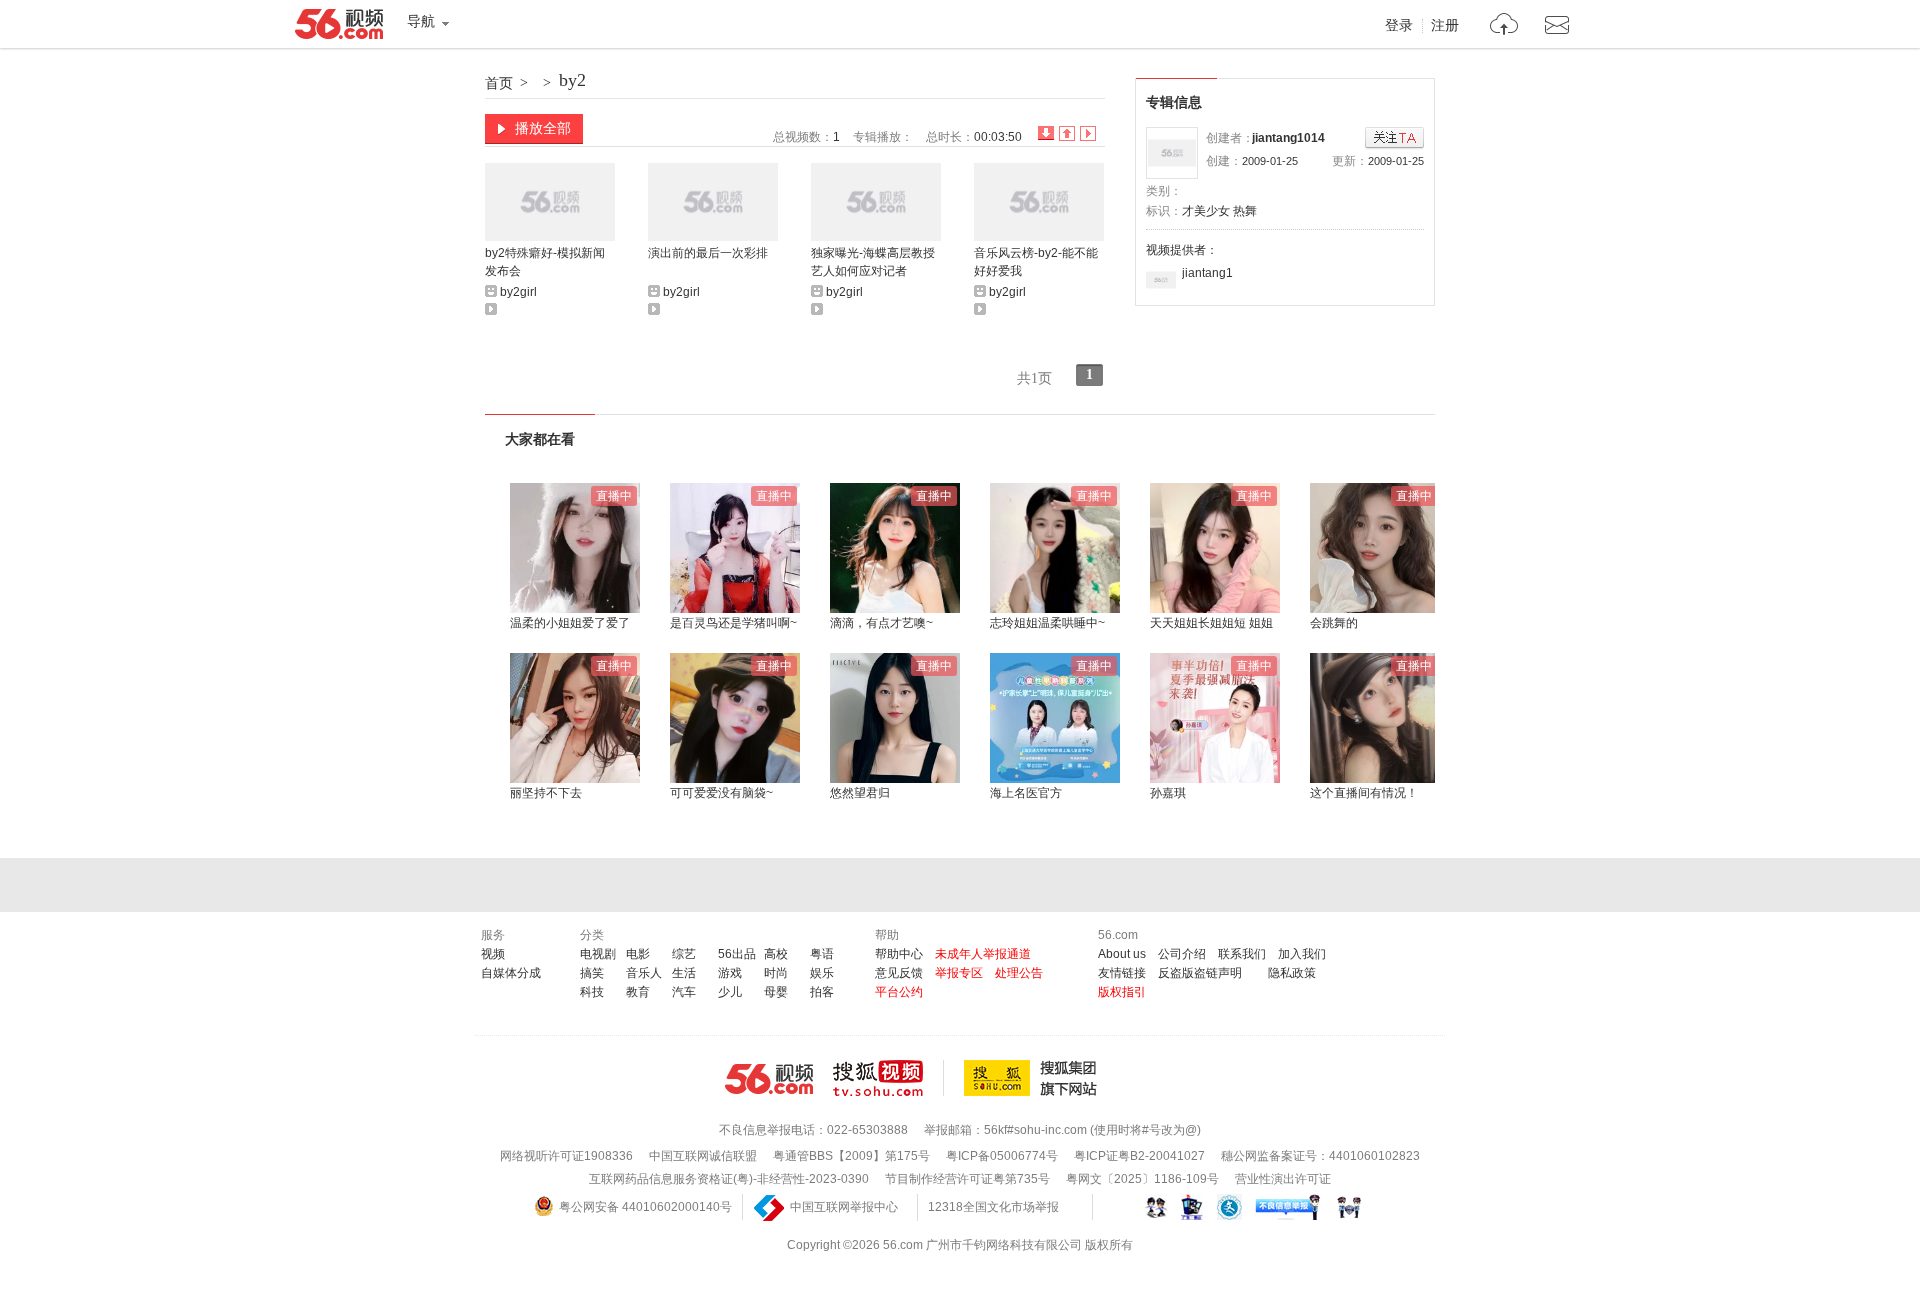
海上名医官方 (1026, 793)
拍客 (822, 992)
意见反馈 (899, 973)
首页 (499, 83)
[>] (1504, 26)
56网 (769, 1079)
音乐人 (644, 973)
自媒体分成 (511, 973)
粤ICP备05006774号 (1002, 1156)
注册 (1445, 26)
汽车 (684, 992)
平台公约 (899, 992)
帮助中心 (899, 954)
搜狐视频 (888, 1078)
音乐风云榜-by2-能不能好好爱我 (1036, 262)
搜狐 (1034, 1078)
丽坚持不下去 (546, 793)
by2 (572, 80)
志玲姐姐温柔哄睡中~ (1047, 623)
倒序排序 (1046, 133)
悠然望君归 (860, 793)
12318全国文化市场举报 (993, 1207)
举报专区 (959, 973)
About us (1122, 954)
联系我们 (1242, 954)
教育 (638, 992)
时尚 (776, 973)
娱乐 (822, 973)
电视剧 (598, 954)
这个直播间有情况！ (1364, 793)
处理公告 (1019, 973)
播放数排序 (1088, 133)
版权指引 (1122, 992)
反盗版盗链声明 (1200, 973)
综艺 (684, 954)
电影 (638, 954)
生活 (684, 973)
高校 (776, 954)
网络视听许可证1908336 (566, 1156)
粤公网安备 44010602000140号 (645, 1207)
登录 (1399, 26)
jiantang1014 (1288, 138)
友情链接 (1122, 973)
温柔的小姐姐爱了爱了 (570, 623)
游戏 (730, 973)
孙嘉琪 (1168, 793)
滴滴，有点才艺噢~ (881, 623)
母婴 (776, 992)
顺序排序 (1067, 133)
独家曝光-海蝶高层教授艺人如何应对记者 (873, 262)
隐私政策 (1292, 973)
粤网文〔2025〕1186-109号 (1142, 1179)
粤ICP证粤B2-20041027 (1139, 1156)
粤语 (822, 954)
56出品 (737, 954)
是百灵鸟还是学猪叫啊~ (733, 623)
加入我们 (1302, 954)
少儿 (730, 992)
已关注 (1394, 138)
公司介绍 (1182, 954)
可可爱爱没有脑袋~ (721, 793)
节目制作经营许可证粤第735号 (967, 1179)
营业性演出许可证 (1283, 1179)
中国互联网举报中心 (844, 1207)
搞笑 (592, 973)
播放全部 (543, 128)
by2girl (518, 292)
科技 (592, 992)
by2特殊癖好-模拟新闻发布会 (545, 262)
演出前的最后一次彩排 (708, 253)
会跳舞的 (1334, 623)
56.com (339, 28)
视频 (493, 954)
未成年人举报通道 (983, 954)
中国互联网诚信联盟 (703, 1156)
